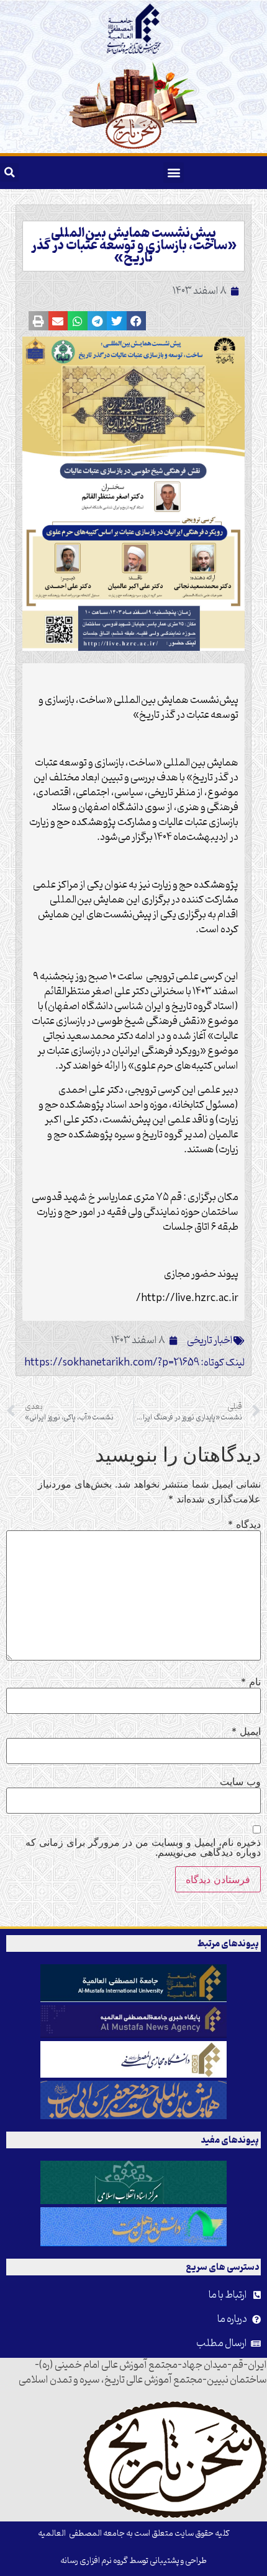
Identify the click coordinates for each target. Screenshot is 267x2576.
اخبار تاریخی (210, 1341)
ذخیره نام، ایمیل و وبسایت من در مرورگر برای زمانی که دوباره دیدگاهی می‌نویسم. (143, 1847)
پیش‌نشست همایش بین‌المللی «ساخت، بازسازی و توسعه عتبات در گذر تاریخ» (134, 246)
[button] (174, 173)
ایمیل (246, 1731)
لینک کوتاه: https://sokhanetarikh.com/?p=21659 (134, 1363)
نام (251, 1682)
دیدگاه (244, 1524)
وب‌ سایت (240, 1781)
